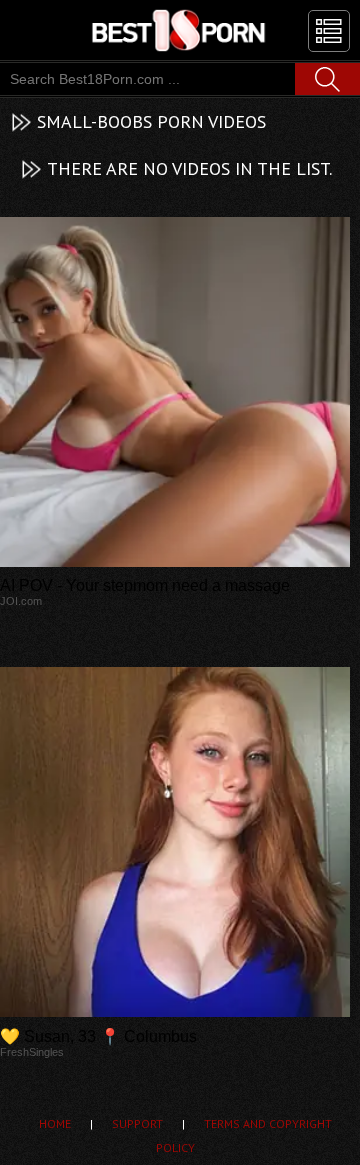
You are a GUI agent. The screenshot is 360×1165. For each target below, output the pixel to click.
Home (55, 1123)
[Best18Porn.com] (180, 30)
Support (137, 1123)
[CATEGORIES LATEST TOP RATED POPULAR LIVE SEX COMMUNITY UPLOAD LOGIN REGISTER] (329, 31)
